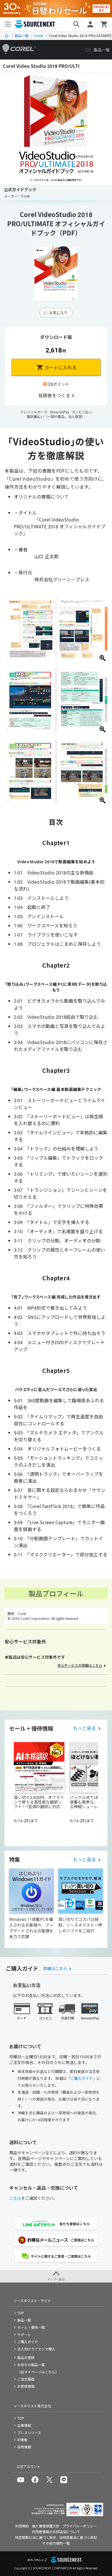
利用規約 (22, 2526)
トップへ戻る (56, 2279)
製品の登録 (26, 2357)
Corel (39, 36)
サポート (24, 2334)
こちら (15, 2198)
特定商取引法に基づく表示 (36, 2537)
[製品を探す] (76, 24)
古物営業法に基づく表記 (78, 2537)
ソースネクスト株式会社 (32, 2406)
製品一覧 (22, 36)
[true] (56, 395)
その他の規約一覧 (56, 2543)
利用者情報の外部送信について (56, 2532)
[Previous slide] (16, 1789)
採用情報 (24, 2447)
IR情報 (22, 2440)
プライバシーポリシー (80, 2526)
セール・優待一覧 (31, 2327)
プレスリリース (29, 2432)
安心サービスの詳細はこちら (80, 1665)
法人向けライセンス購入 (36, 2349)
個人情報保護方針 (46, 2526)
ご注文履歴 (26, 2379)
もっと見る (84, 1728)
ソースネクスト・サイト (32, 2300)
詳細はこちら (55, 1968)
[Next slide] (96, 1789)
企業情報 (24, 2425)
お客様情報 (26, 2386)
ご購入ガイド (82, 2078)
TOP (7, 36)
